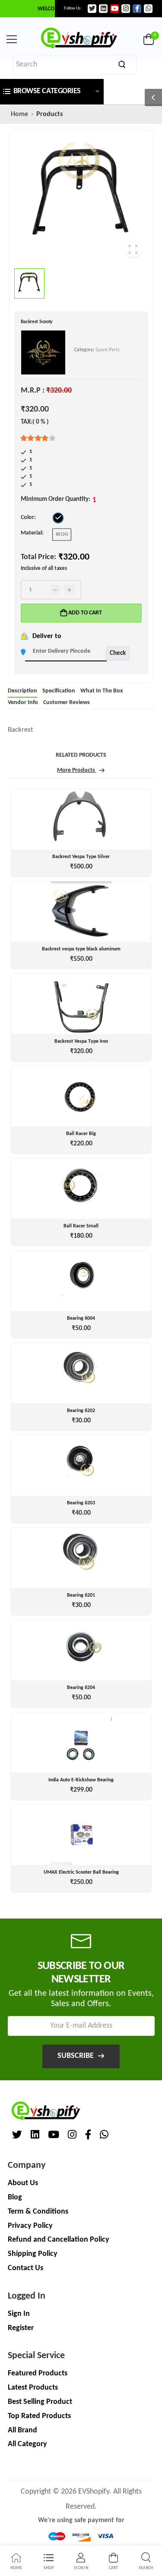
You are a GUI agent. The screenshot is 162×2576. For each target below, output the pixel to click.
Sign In (19, 2314)
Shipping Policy (33, 2254)
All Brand (22, 2430)
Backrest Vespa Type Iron (81, 1041)
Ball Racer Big (81, 1134)
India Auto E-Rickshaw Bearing (81, 1780)
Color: (28, 517)
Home (19, 114)
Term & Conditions (38, 2212)
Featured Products (38, 2373)
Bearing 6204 (81, 1688)
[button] (52, 92)
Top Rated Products (39, 2416)
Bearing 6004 (81, 1318)
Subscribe (76, 2056)
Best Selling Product (40, 2402)
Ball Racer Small (81, 1226)
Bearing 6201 (81, 1595)
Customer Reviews (67, 703)
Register (21, 2328)
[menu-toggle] (12, 39)
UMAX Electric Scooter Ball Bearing (81, 1872)
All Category (27, 2444)
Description (22, 691)
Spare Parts (108, 350)
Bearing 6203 (81, 1503)
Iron (62, 534)
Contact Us (25, 2268)
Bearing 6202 (81, 1411)
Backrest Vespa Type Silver (81, 857)
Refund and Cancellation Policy (59, 2240)
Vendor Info (23, 703)
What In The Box (102, 691)
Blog (15, 2197)
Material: (32, 533)
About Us (23, 2183)
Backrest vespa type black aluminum (81, 949)
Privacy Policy (30, 2226)
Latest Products (33, 2388)
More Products (77, 771)
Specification (59, 691)
